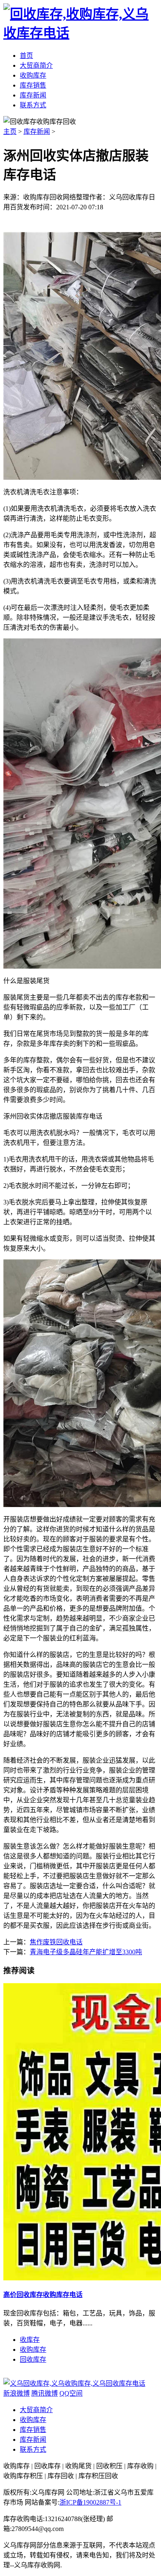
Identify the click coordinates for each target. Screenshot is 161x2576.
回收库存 (33, 2359)
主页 (10, 132)
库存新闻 (37, 132)
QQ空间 (71, 2393)
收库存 (30, 2340)
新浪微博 (17, 2393)
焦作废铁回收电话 (56, 1942)
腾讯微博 (45, 2393)
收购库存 (33, 2350)
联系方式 (33, 2449)
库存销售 (33, 2430)
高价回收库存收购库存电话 (43, 2295)
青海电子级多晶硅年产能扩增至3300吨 (86, 1952)
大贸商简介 (36, 2410)
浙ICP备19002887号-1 (90, 2502)
